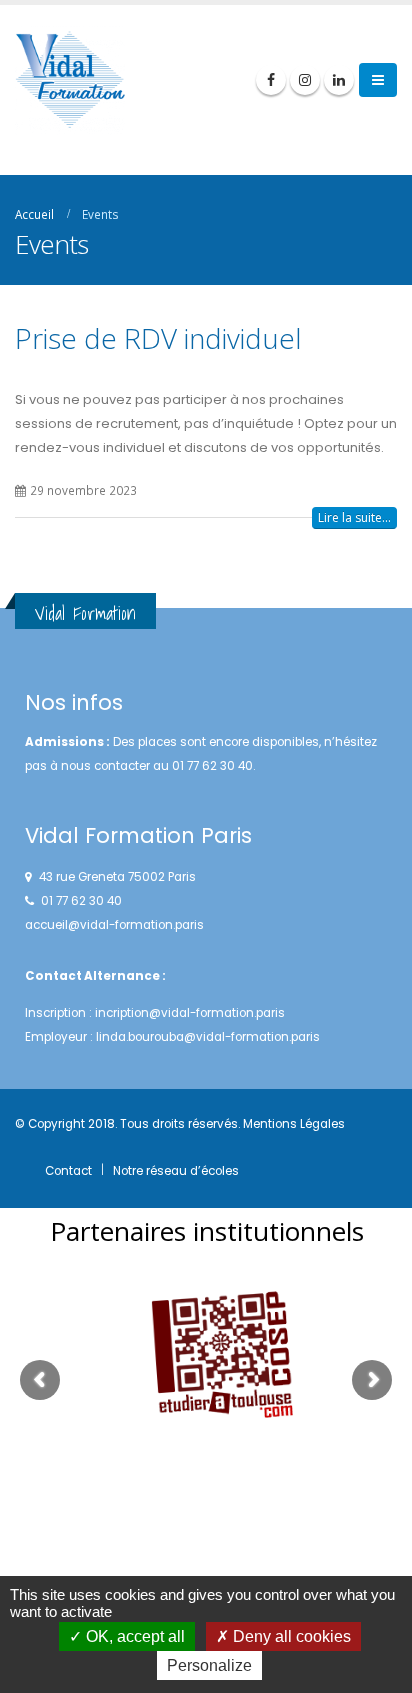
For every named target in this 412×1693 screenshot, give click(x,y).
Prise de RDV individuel (158, 338)
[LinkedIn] (339, 80)
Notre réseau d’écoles (176, 1171)
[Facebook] (271, 80)
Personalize (209, 1665)
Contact (68, 1171)
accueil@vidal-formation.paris (114, 925)
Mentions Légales (294, 1124)
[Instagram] (305, 80)
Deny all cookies (290, 1636)
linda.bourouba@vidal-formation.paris (208, 1037)
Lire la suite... (354, 517)
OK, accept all (133, 1636)
